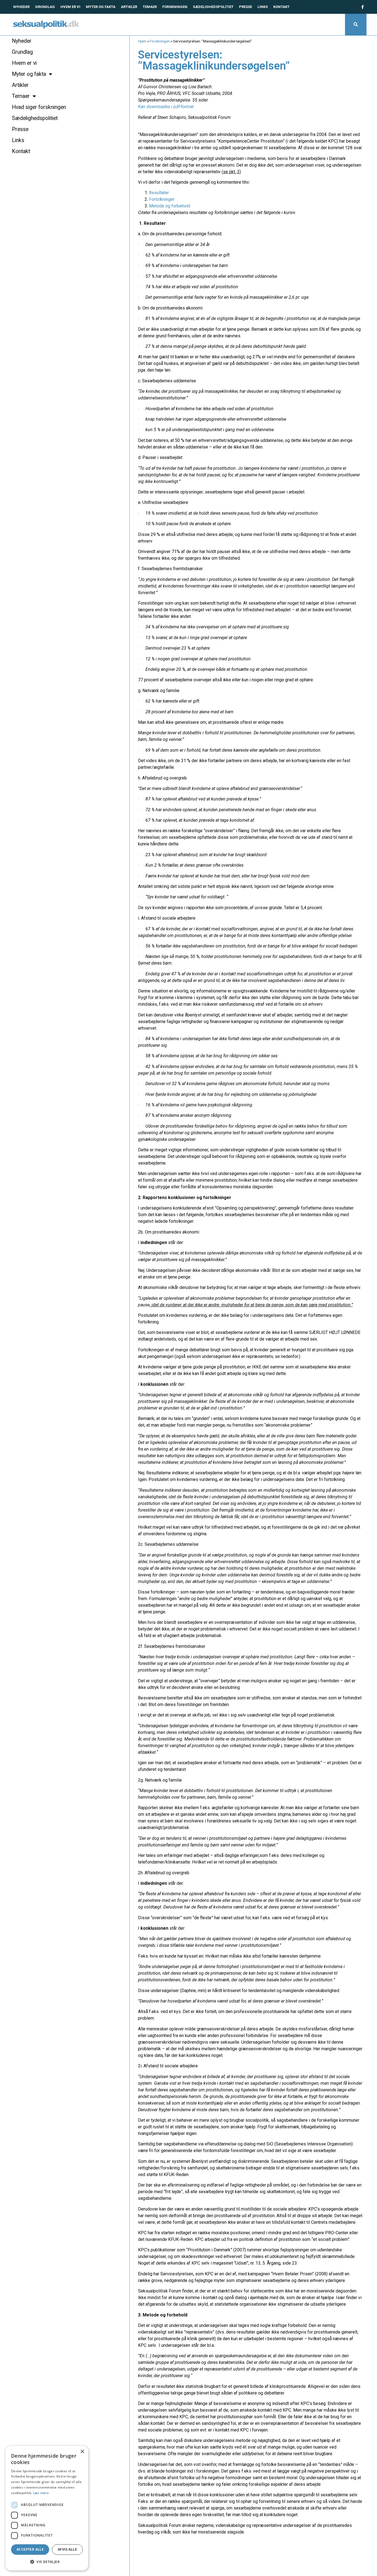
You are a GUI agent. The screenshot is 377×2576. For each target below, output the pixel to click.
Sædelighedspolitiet (213, 7)
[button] (356, 25)
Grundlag (45, 7)
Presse (245, 7)
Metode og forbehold (170, 206)
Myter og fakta (101, 7)
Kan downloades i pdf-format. (166, 107)
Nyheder (21, 7)
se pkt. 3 (231, 172)
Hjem (142, 41)
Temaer (150, 7)
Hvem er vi (70, 7)
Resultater (159, 193)
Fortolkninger (162, 199)
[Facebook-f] (362, 7)
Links (263, 7)
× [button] (82, 2452)
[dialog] (47, 2508)
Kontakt (281, 7)
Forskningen (175, 7)
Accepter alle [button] (30, 2549)
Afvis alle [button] (67, 2549)
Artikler (129, 7)
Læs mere (41, 2493)
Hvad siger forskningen (39, 107)
